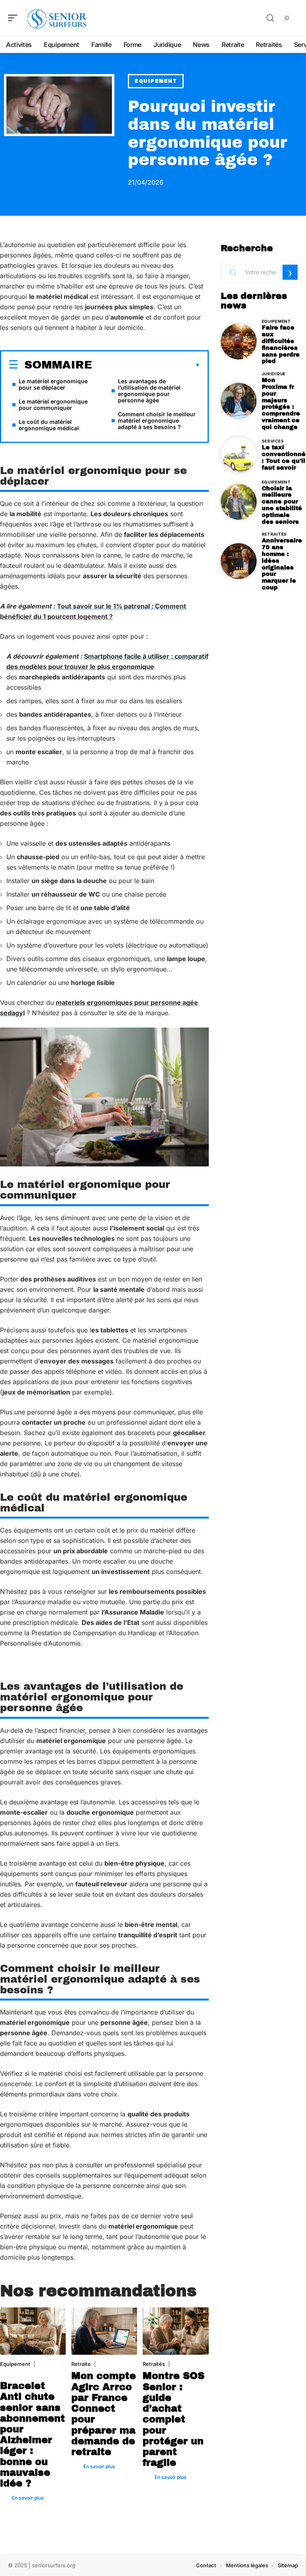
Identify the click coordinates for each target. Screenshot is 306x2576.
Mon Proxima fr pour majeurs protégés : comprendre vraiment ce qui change (281, 404)
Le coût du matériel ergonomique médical (49, 425)
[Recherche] (270, 18)
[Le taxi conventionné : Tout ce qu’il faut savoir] (239, 455)
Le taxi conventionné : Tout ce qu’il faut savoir (284, 457)
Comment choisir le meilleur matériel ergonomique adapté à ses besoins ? (157, 420)
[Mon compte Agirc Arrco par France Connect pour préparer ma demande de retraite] (104, 2331)
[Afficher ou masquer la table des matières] (146, 365)
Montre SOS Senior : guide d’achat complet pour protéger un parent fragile (174, 2419)
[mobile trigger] (15, 18)
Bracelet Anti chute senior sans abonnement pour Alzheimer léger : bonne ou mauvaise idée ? (32, 2435)
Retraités (154, 2364)
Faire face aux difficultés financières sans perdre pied (281, 344)
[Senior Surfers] (57, 18)
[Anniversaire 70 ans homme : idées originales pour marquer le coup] (239, 561)
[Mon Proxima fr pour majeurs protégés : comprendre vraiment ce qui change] (239, 401)
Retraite (81, 2364)
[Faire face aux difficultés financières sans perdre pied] (239, 341)
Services (273, 441)
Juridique (274, 374)
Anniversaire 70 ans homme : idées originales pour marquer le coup (282, 564)
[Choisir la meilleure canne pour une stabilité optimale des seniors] (239, 502)
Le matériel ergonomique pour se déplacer (53, 384)
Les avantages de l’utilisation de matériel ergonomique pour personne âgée (149, 391)
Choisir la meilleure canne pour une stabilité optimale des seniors (282, 505)
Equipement (156, 81)
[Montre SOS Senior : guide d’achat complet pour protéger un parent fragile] (176, 2331)
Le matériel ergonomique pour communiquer (53, 405)
